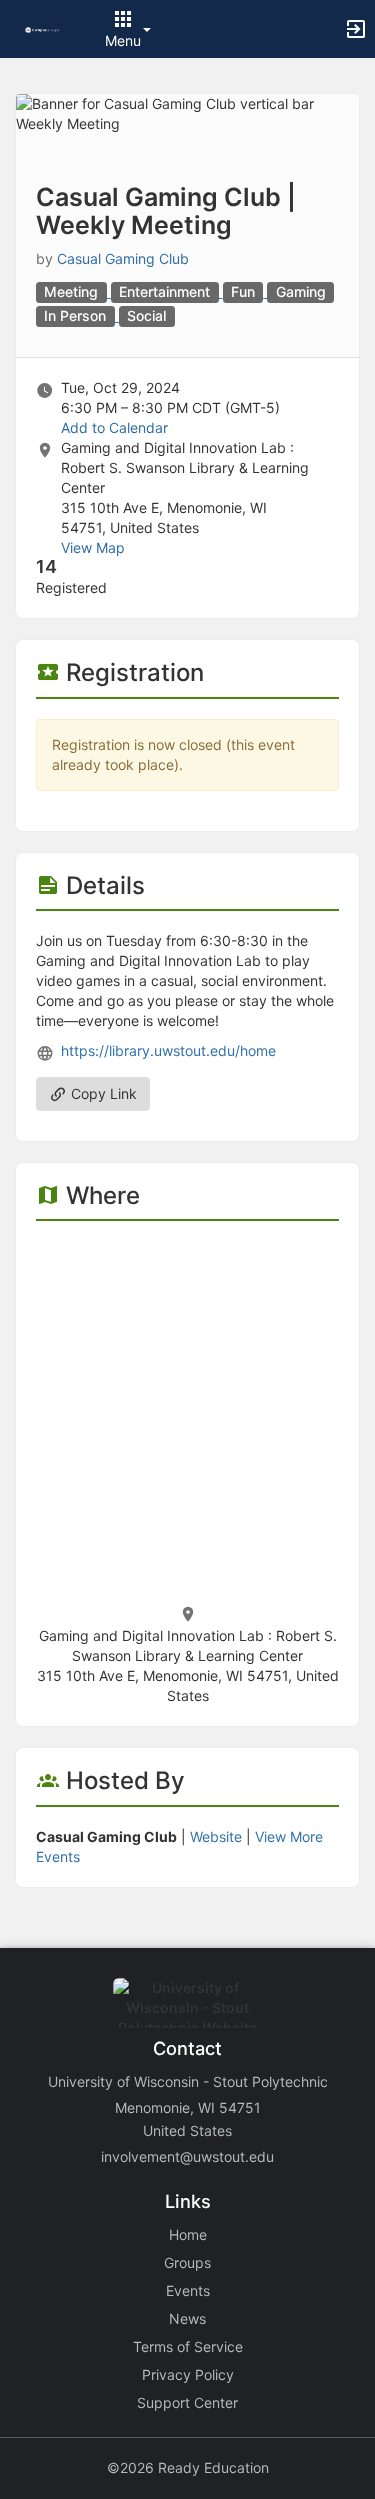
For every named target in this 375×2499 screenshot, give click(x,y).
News (187, 2318)
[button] (42, 28)
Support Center (187, 2402)
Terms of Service (188, 2346)
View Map (93, 547)
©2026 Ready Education (188, 2467)
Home (188, 2234)
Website (216, 1836)
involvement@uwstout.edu (187, 2156)
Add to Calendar (114, 427)
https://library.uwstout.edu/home (168, 1050)
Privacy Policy (188, 2374)
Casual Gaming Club (123, 258)
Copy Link (102, 1093)
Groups (187, 2262)
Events (188, 2290)
